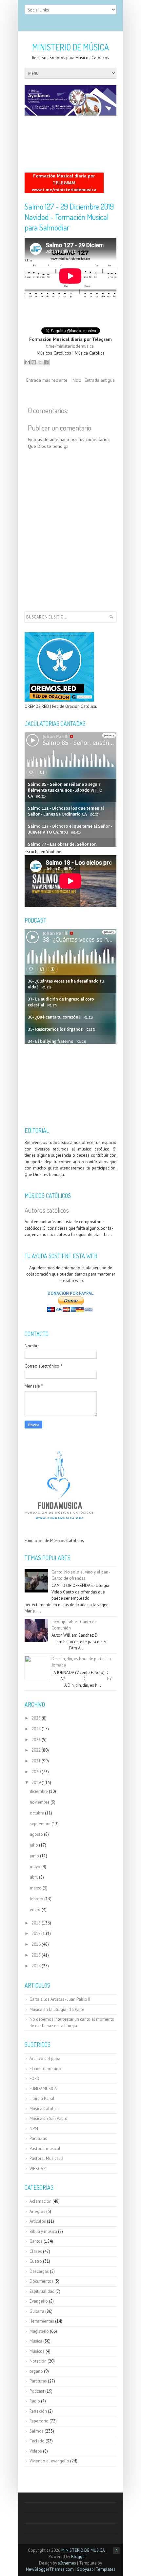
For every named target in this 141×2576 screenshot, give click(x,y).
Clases (36, 2251)
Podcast (37, 2391)
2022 (36, 1750)
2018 (36, 1923)
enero (35, 1910)
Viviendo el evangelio (49, 2461)
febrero (37, 1899)
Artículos (38, 2221)
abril (34, 1877)
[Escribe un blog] (34, 362)
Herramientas (42, 2321)
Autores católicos (47, 1210)
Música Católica (44, 2109)
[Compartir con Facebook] (46, 362)
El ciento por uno (45, 2069)
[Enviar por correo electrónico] (28, 362)
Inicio (76, 380)
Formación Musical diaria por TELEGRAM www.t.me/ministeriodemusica (64, 183)
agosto (36, 1834)
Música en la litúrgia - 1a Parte (57, 2009)
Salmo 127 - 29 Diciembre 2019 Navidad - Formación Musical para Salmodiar (69, 217)
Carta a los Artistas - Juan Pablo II (60, 1999)
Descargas (39, 2271)
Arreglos (37, 2211)
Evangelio (39, 2301)
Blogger (79, 2557)
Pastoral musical (45, 2149)
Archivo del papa (45, 2059)
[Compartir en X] (40, 362)
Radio (35, 2401)
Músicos (37, 2351)
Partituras (38, 2138)
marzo (36, 1888)
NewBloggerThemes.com (50, 2569)
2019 (36, 1783)
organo (36, 2371)
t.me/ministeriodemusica (70, 346)
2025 (36, 1718)
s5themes (67, 2563)
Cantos (36, 2241)
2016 (36, 1944)
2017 (36, 1933)
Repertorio (39, 2421)
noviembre (40, 1802)
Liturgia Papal (42, 2098)
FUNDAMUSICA (43, 2089)
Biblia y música (43, 2231)
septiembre (40, 1824)
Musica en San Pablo (49, 2118)
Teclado (37, 2441)
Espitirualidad (42, 2291)
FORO (34, 2079)
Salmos (37, 2431)
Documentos (41, 2281)
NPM (34, 2129)
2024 (36, 1729)
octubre (37, 1813)
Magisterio (39, 2331)
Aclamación (40, 2201)
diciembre (39, 1791)
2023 (36, 1740)
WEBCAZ (38, 2169)
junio (34, 1856)
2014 (36, 1966)
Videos (36, 2451)
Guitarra (37, 2311)
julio (34, 1845)
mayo (35, 1867)
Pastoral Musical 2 (46, 2158)
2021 (36, 1761)
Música (36, 2341)
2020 (36, 1772)
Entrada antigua (100, 380)
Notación (38, 2361)
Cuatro (36, 2261)
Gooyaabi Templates (96, 2569)
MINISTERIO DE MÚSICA (70, 47)
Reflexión (38, 2411)
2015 (36, 1955)
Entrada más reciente (47, 380)
